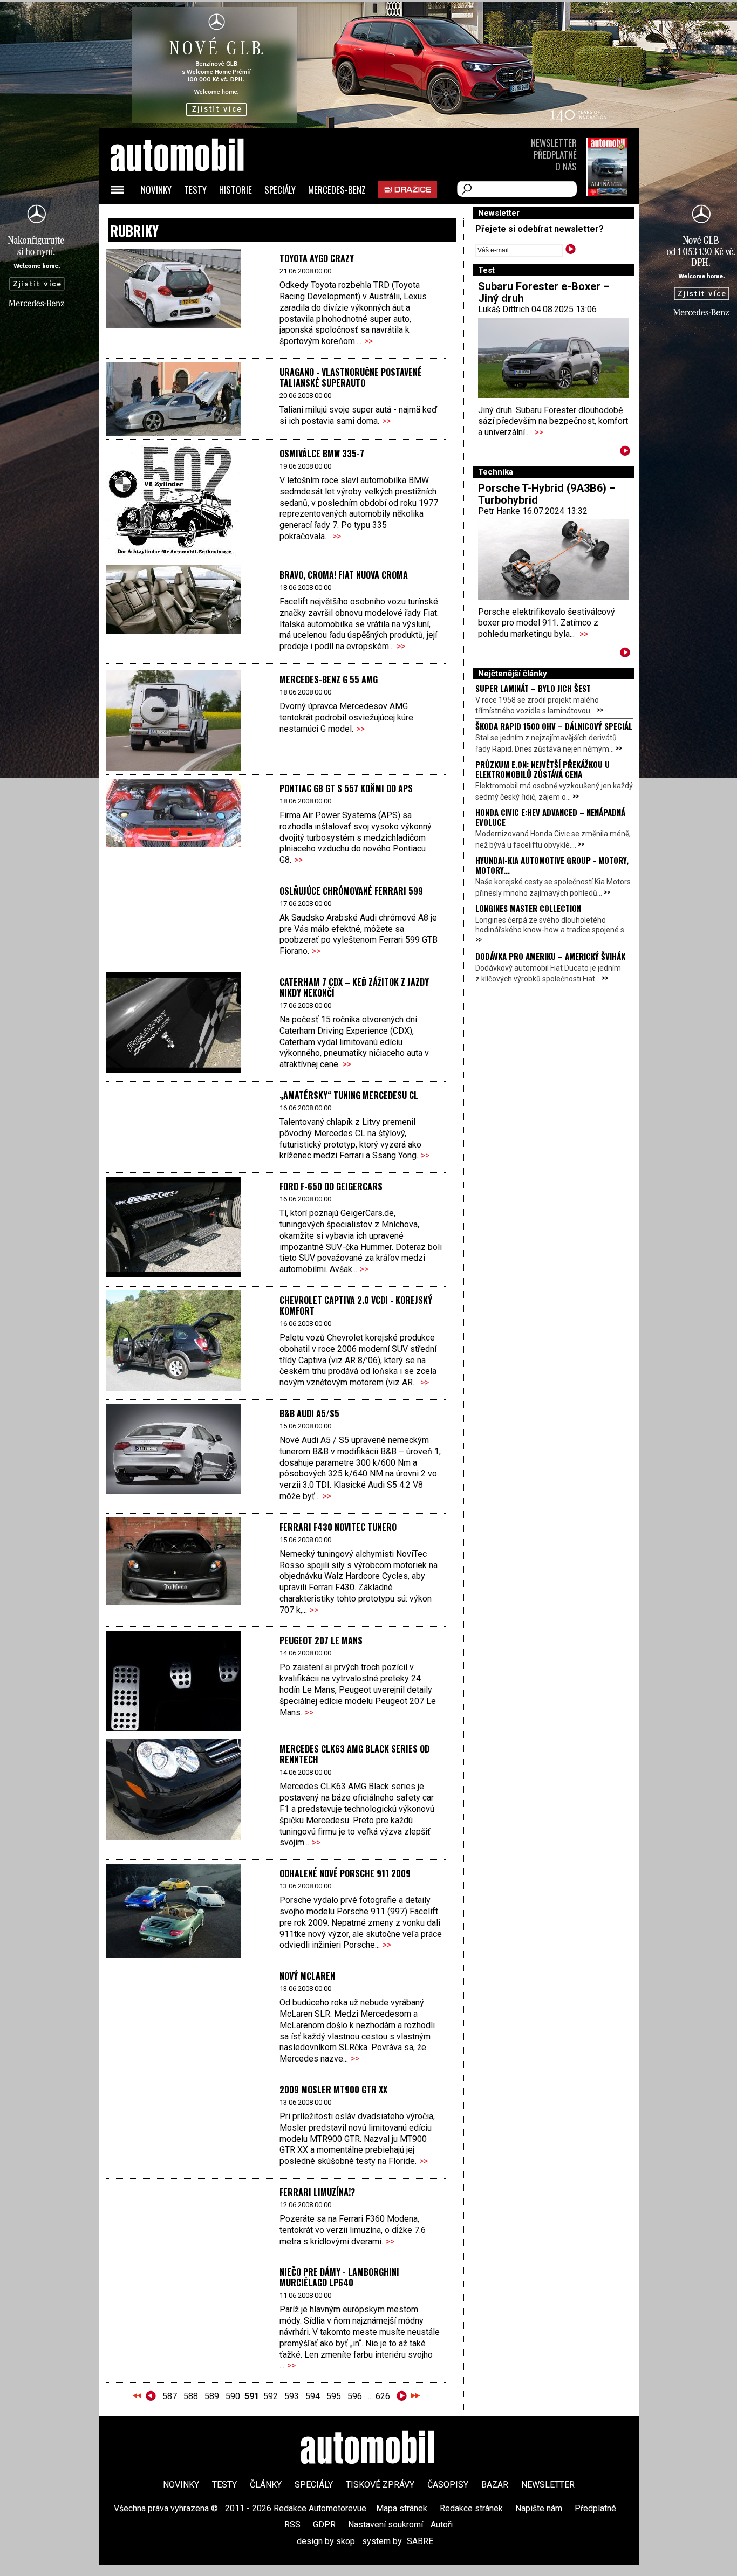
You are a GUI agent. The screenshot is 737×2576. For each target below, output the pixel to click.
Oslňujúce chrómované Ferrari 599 (351, 891)
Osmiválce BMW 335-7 (322, 454)
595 (334, 2396)
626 (383, 2396)
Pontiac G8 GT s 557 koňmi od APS (346, 788)
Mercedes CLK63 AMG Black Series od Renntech (354, 1754)
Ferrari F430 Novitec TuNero (338, 1527)
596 (355, 2396)
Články (266, 2485)
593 (292, 2396)
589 (212, 2396)
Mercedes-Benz (337, 190)
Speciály (280, 190)
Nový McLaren (307, 1976)
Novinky (156, 190)
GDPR (324, 2525)
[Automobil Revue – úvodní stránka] (192, 216)
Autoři (442, 2525)
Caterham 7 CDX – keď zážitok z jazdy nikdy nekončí (354, 987)
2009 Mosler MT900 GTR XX (333, 2090)
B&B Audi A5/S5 (309, 1413)
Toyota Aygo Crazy (317, 258)
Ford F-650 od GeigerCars (331, 1186)
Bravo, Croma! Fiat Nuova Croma (344, 575)
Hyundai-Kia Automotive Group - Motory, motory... (552, 865)
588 (191, 2396)
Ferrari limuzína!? (317, 2192)
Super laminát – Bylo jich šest (533, 688)
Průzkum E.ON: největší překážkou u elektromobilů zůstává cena (542, 769)
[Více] (625, 453)
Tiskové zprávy (380, 2485)
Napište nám (539, 2508)
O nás (566, 166)
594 (313, 2396)
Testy (195, 190)
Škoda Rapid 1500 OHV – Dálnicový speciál (554, 726)
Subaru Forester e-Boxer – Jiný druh (544, 292)
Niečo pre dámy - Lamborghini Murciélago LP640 (339, 2277)
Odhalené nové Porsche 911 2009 (345, 1873)
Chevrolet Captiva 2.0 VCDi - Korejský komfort (356, 1306)
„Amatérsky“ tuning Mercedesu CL (349, 1095)
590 (233, 2396)
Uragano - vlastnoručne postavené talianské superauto (351, 377)
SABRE (420, 2541)
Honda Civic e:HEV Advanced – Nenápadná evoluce (550, 817)
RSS (292, 2525)
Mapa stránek (402, 2508)
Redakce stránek (471, 2508)
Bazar (495, 2485)
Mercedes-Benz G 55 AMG (329, 679)
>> (368, 341)
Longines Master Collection (528, 908)
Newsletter (554, 143)
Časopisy (448, 2485)
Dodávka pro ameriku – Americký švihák (550, 956)
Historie (236, 190)
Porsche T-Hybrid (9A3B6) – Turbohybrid (547, 494)
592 (271, 2396)
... (276, 2396)
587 (170, 2396)
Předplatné (555, 154)
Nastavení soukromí (385, 2525)
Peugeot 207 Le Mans (321, 1640)
